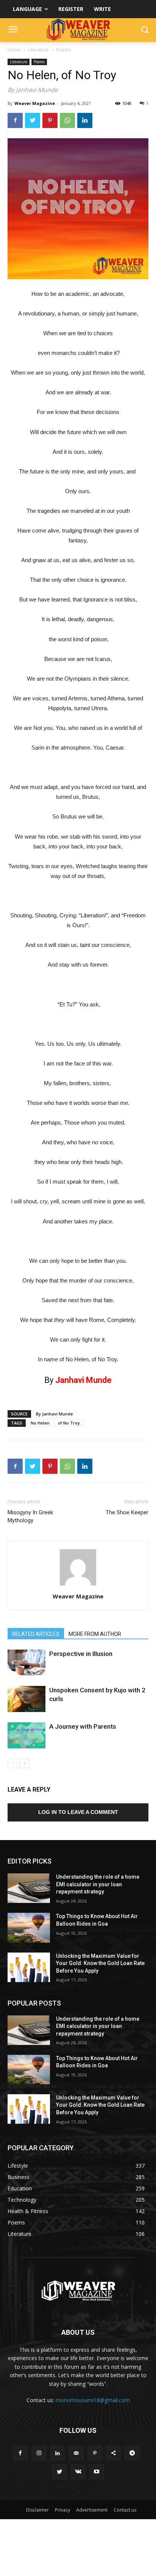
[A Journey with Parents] (27, 1735)
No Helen (40, 1423)
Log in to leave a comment (78, 1812)
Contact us (125, 2510)
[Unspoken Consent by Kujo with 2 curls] (27, 1699)
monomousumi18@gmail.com (93, 2400)
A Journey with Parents (83, 1726)
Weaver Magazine (35, 103)
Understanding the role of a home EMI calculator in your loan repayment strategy (98, 1884)
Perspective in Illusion (81, 1654)
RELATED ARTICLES (36, 1634)
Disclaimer (37, 2510)
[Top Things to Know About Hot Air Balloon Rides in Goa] (29, 1928)
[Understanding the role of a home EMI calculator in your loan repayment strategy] (29, 1888)
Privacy (62, 2510)
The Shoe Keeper (127, 1512)
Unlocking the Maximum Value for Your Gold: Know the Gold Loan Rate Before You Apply (100, 1963)
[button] (145, 30)
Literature (38, 50)
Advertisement (92, 2510)
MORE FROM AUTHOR (95, 1634)
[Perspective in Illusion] (27, 1663)
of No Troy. (69, 1423)
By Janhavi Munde (55, 1414)
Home (14, 50)
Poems (63, 50)
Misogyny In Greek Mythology (30, 1516)
